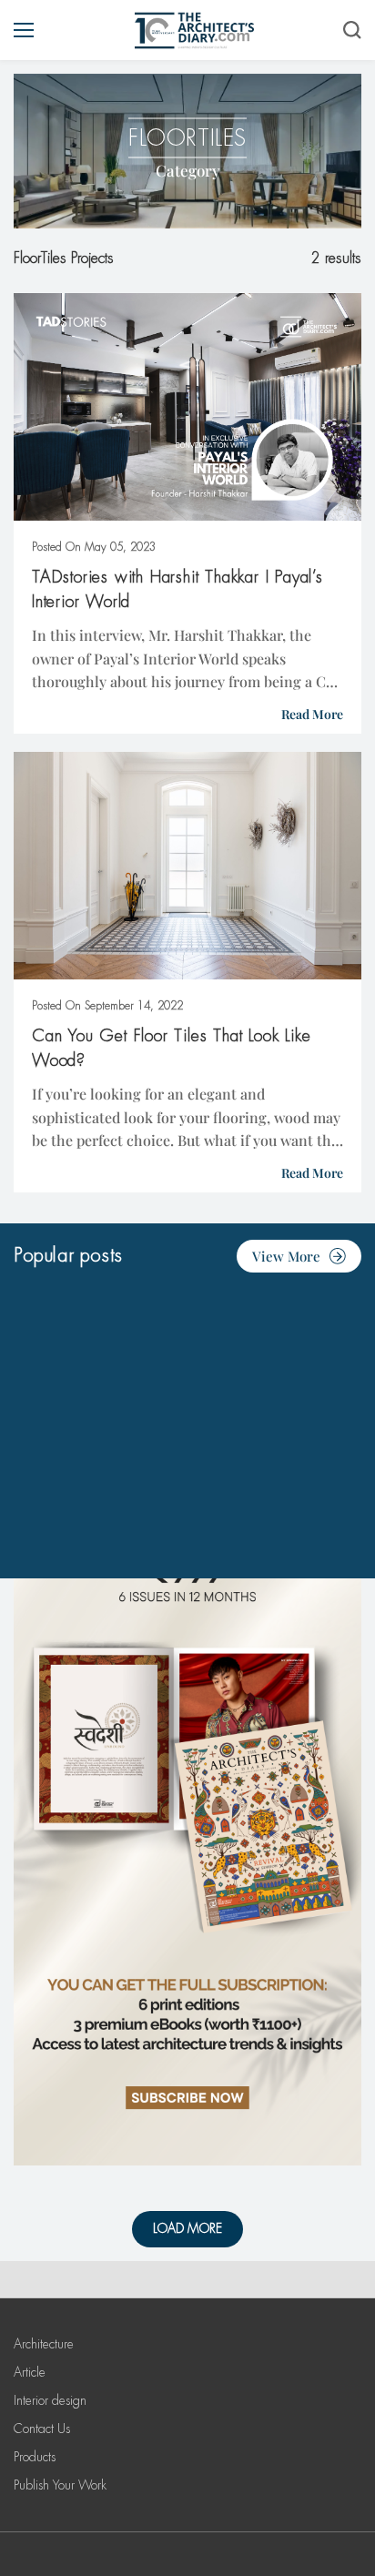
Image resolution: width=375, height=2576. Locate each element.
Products (35, 2457)
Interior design (50, 2400)
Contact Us (42, 2429)
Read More (312, 714)
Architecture (44, 2344)
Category (188, 170)
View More (286, 1256)
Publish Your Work (60, 2485)
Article (30, 2372)
